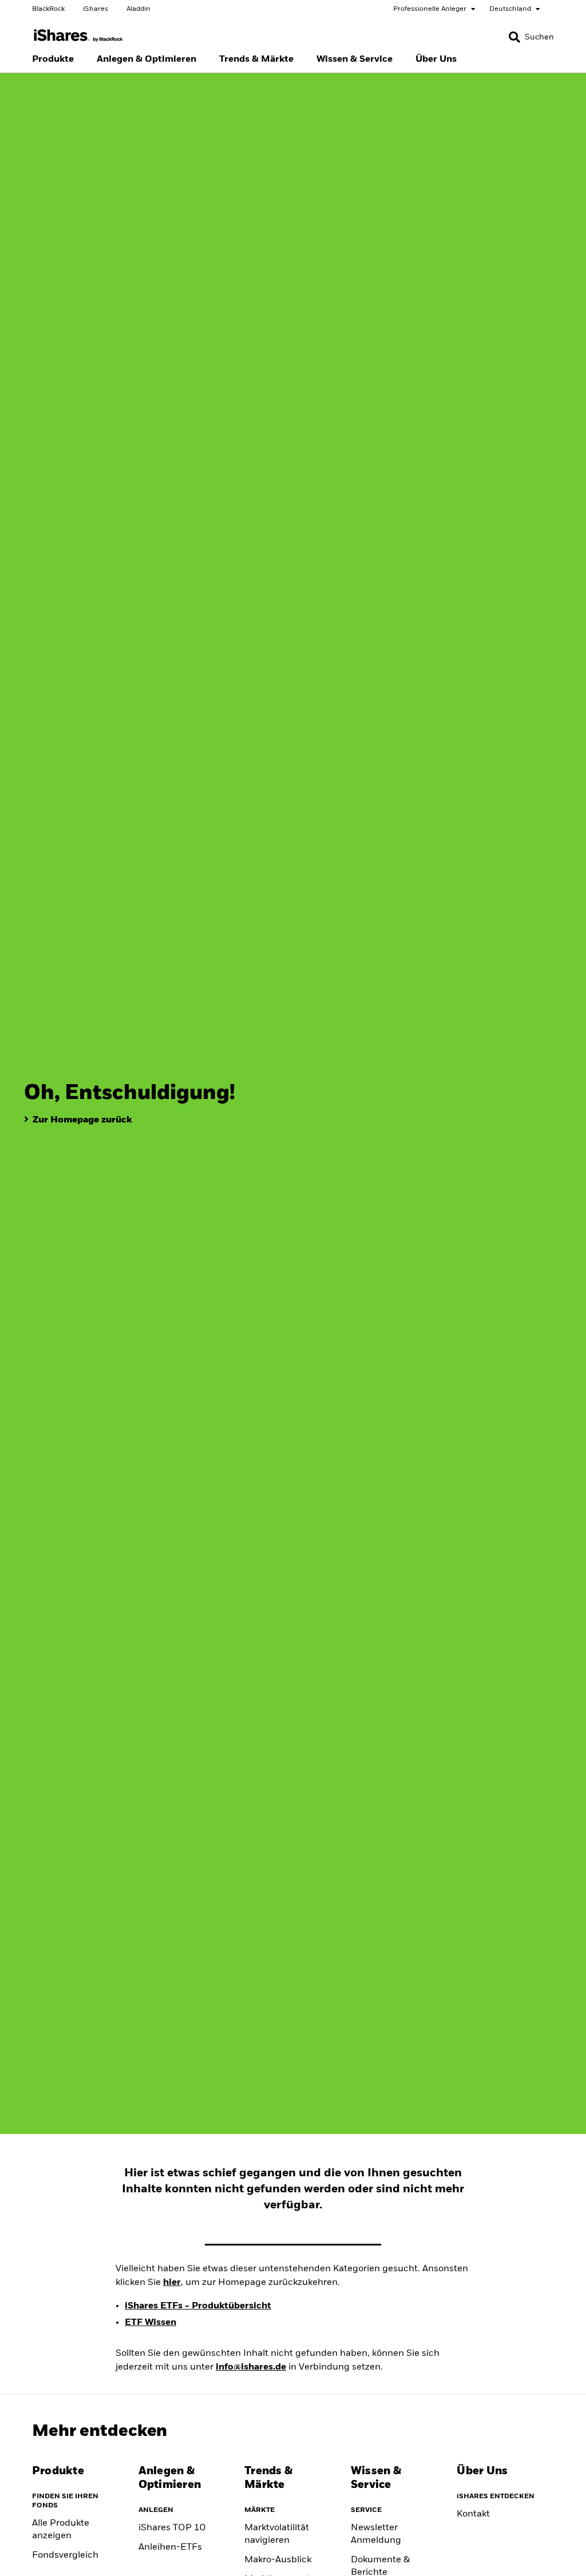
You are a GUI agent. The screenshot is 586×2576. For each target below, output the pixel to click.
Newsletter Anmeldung (376, 2534)
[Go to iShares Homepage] (78, 36)
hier (172, 2283)
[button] (514, 37)
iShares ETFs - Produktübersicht (198, 2306)
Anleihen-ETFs (170, 2547)
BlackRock (48, 9)
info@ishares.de (251, 2367)
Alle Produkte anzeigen (61, 2530)
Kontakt (473, 2514)
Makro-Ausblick (278, 2560)
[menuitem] (53, 59)
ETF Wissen (151, 2323)
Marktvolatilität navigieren (277, 2534)
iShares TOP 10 (172, 2528)
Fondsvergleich (65, 2555)
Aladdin (138, 9)
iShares (96, 9)
